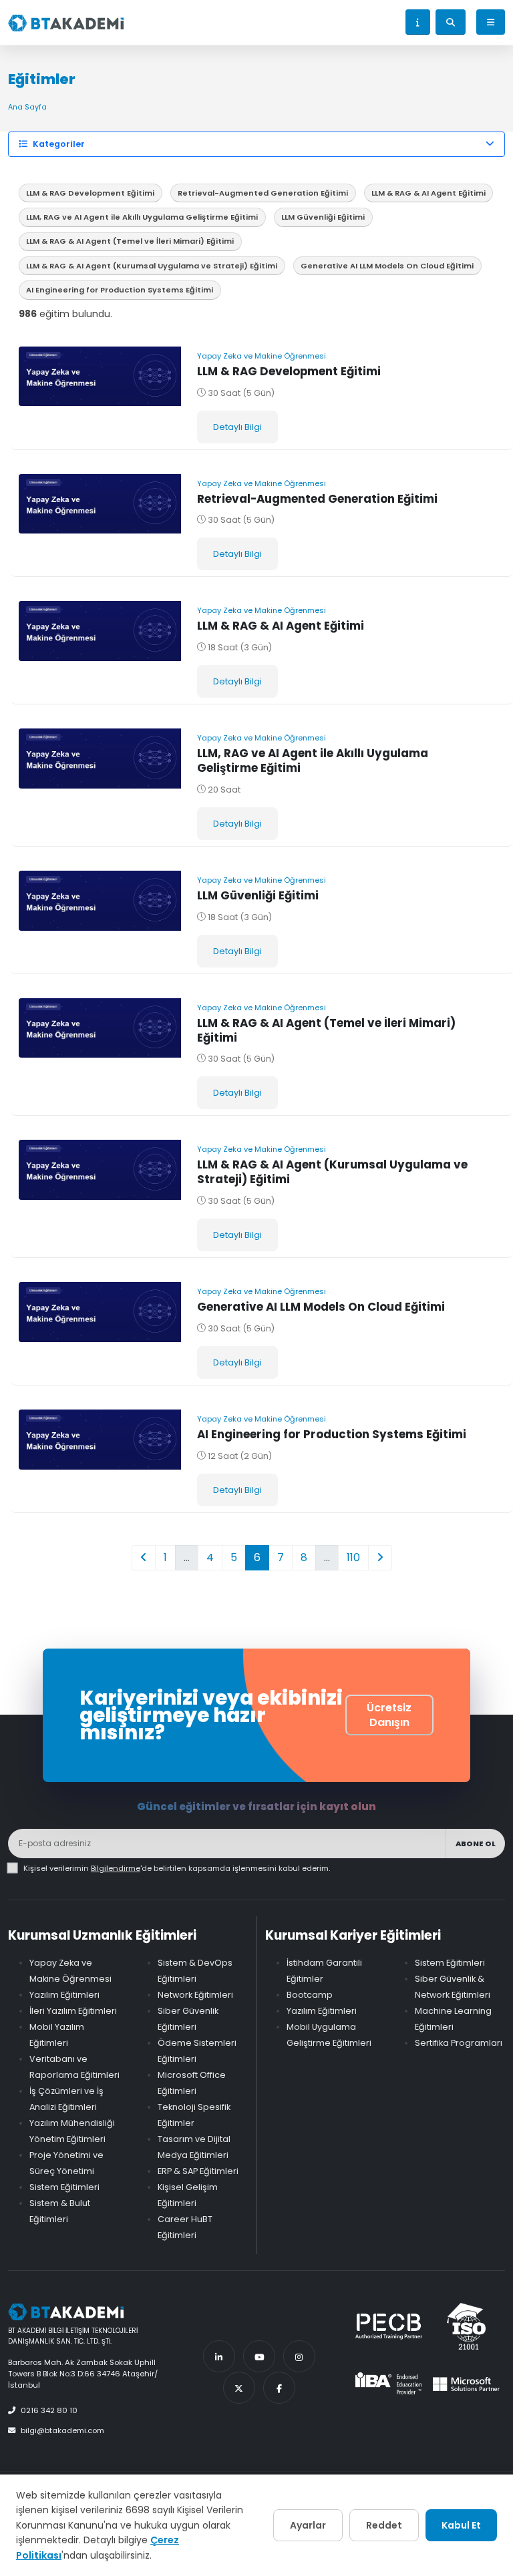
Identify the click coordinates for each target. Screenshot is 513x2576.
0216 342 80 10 (49, 2410)
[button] (418, 22)
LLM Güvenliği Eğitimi (323, 217)
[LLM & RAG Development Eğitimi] (100, 377)
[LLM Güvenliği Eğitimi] (100, 901)
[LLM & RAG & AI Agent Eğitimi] (100, 631)
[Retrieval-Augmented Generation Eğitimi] (100, 504)
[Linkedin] (219, 2356)
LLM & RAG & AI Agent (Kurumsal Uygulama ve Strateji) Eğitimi (152, 266)
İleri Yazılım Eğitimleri (73, 2011)
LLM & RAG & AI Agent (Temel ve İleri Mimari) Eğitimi (130, 241)
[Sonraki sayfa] (380, 1558)
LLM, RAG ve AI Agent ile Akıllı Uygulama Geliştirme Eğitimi (142, 217)
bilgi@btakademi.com (62, 2430)
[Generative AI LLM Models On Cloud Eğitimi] (100, 1312)
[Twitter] (239, 2388)
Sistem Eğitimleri (64, 2187)
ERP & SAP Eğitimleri (198, 2171)
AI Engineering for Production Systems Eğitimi (120, 290)
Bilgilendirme (116, 1868)
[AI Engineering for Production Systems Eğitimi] (100, 1440)
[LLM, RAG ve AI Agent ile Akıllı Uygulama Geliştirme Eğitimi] (100, 759)
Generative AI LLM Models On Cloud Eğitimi (387, 266)
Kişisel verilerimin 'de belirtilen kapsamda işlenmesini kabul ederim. (177, 1868)
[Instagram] (299, 2356)
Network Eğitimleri (195, 1995)
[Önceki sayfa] (144, 1558)
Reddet (384, 2525)
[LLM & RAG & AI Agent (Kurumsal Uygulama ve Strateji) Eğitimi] (100, 1170)
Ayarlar (308, 2525)
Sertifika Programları (459, 2043)
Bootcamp (310, 1995)
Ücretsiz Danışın (389, 1715)
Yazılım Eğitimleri (64, 1995)
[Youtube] (259, 2356)
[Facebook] (279, 2388)
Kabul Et (461, 2525)
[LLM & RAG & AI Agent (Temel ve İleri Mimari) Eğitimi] (100, 1028)
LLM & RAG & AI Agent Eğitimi (429, 193)
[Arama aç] (451, 22)
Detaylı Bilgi (237, 427)
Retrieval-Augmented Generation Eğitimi (263, 193)
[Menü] (491, 22)
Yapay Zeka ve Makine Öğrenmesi (262, 356)
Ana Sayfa (27, 107)
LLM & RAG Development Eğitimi (90, 193)
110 (353, 1557)
